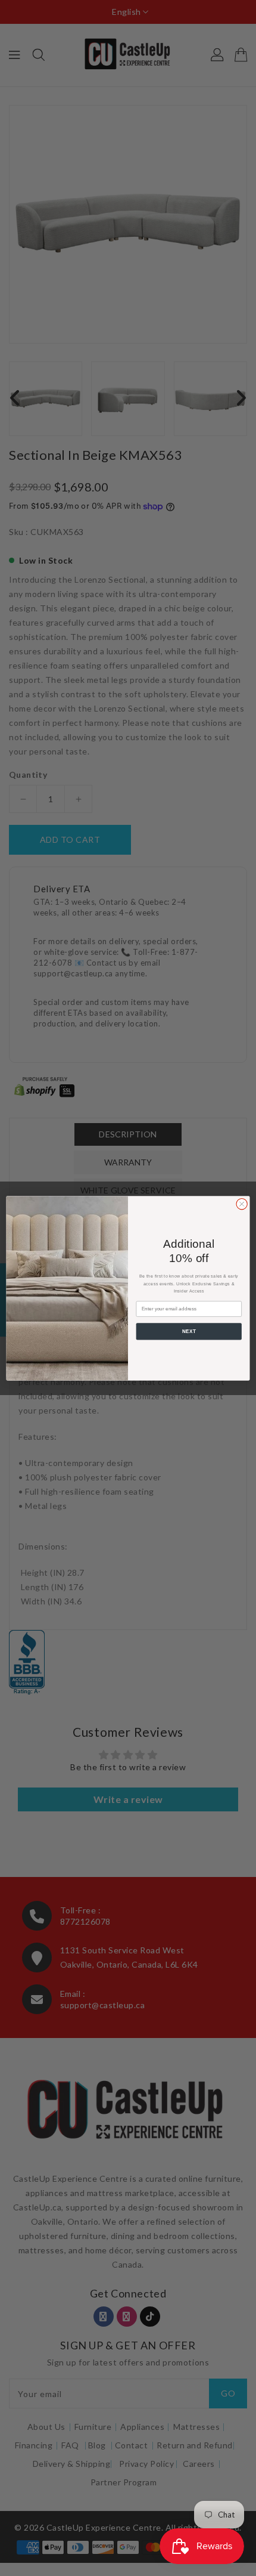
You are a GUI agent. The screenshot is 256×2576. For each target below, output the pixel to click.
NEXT (189, 1331)
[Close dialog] (242, 1204)
